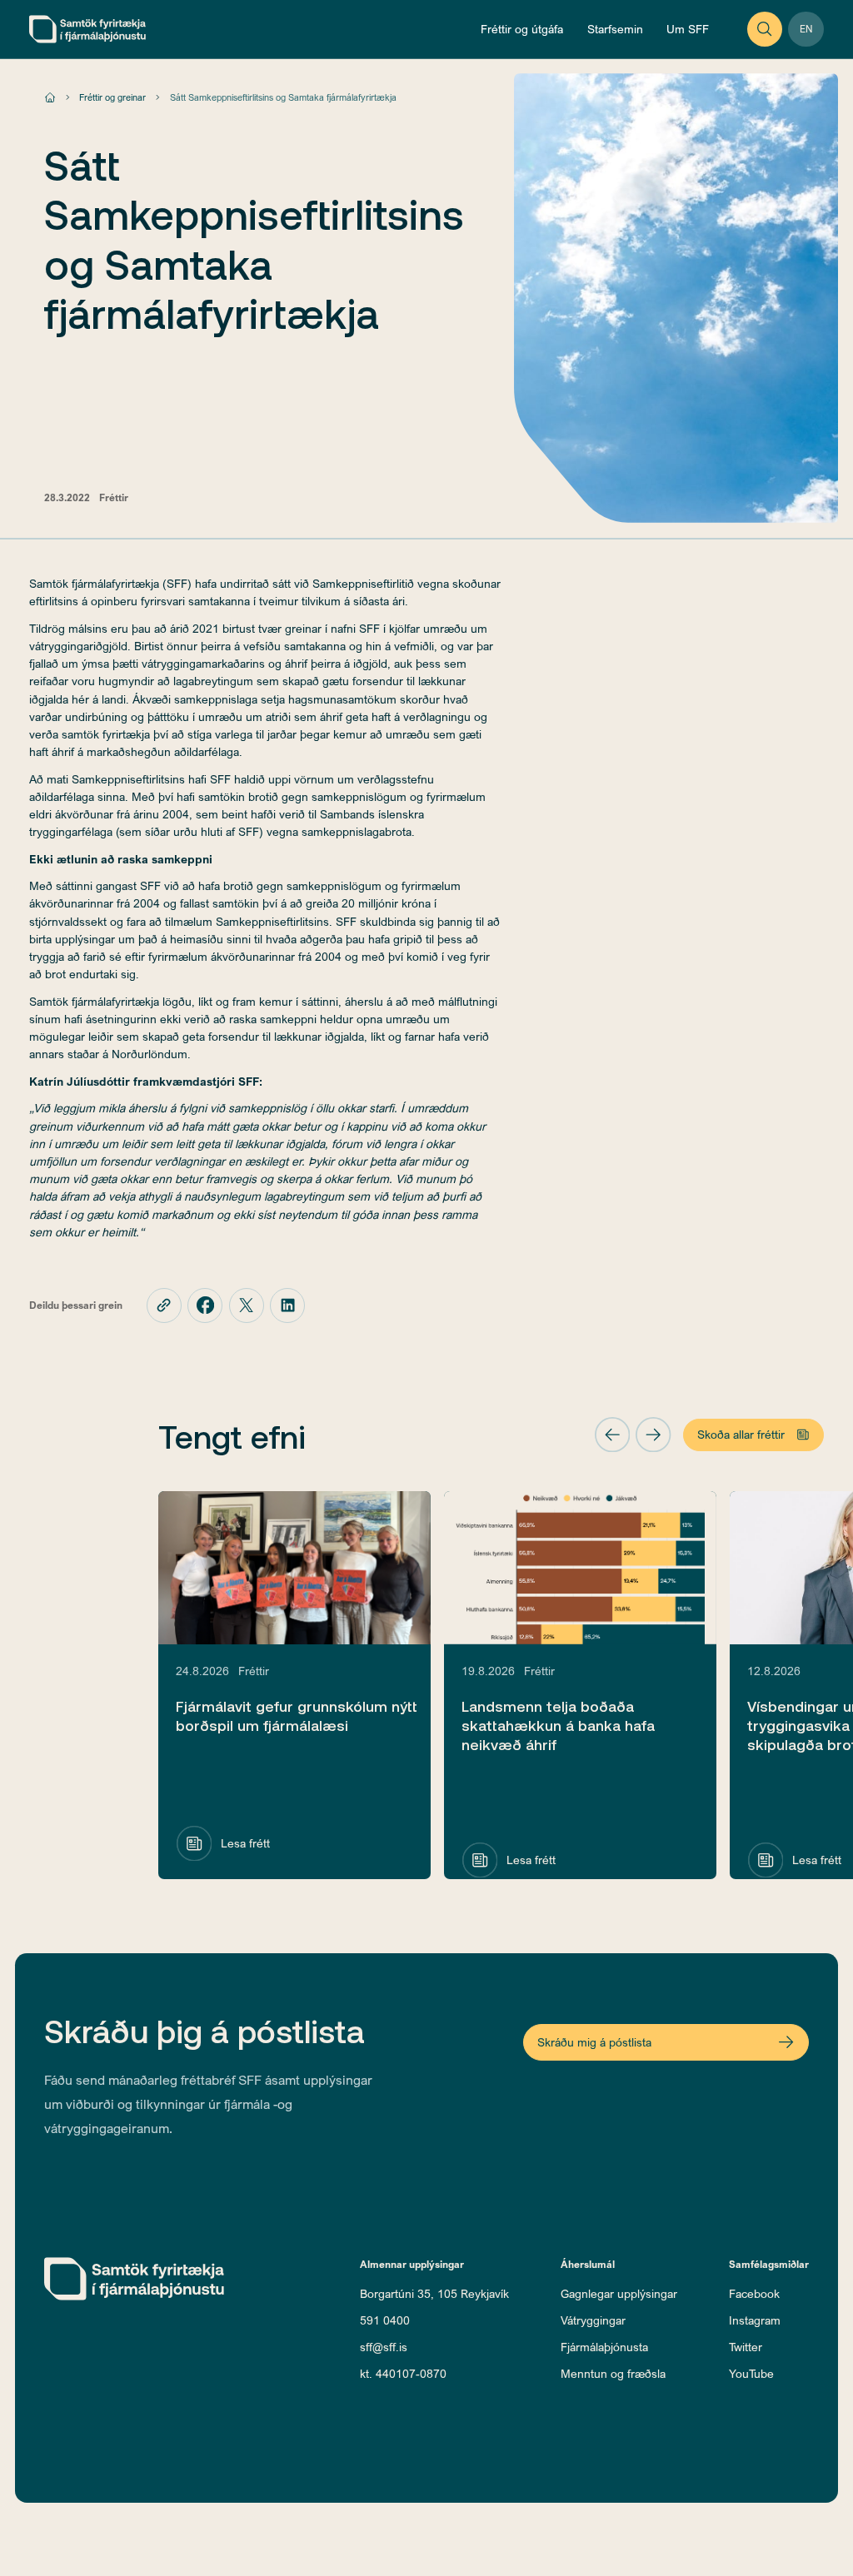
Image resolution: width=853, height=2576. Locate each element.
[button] (612, 1435)
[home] (87, 29)
